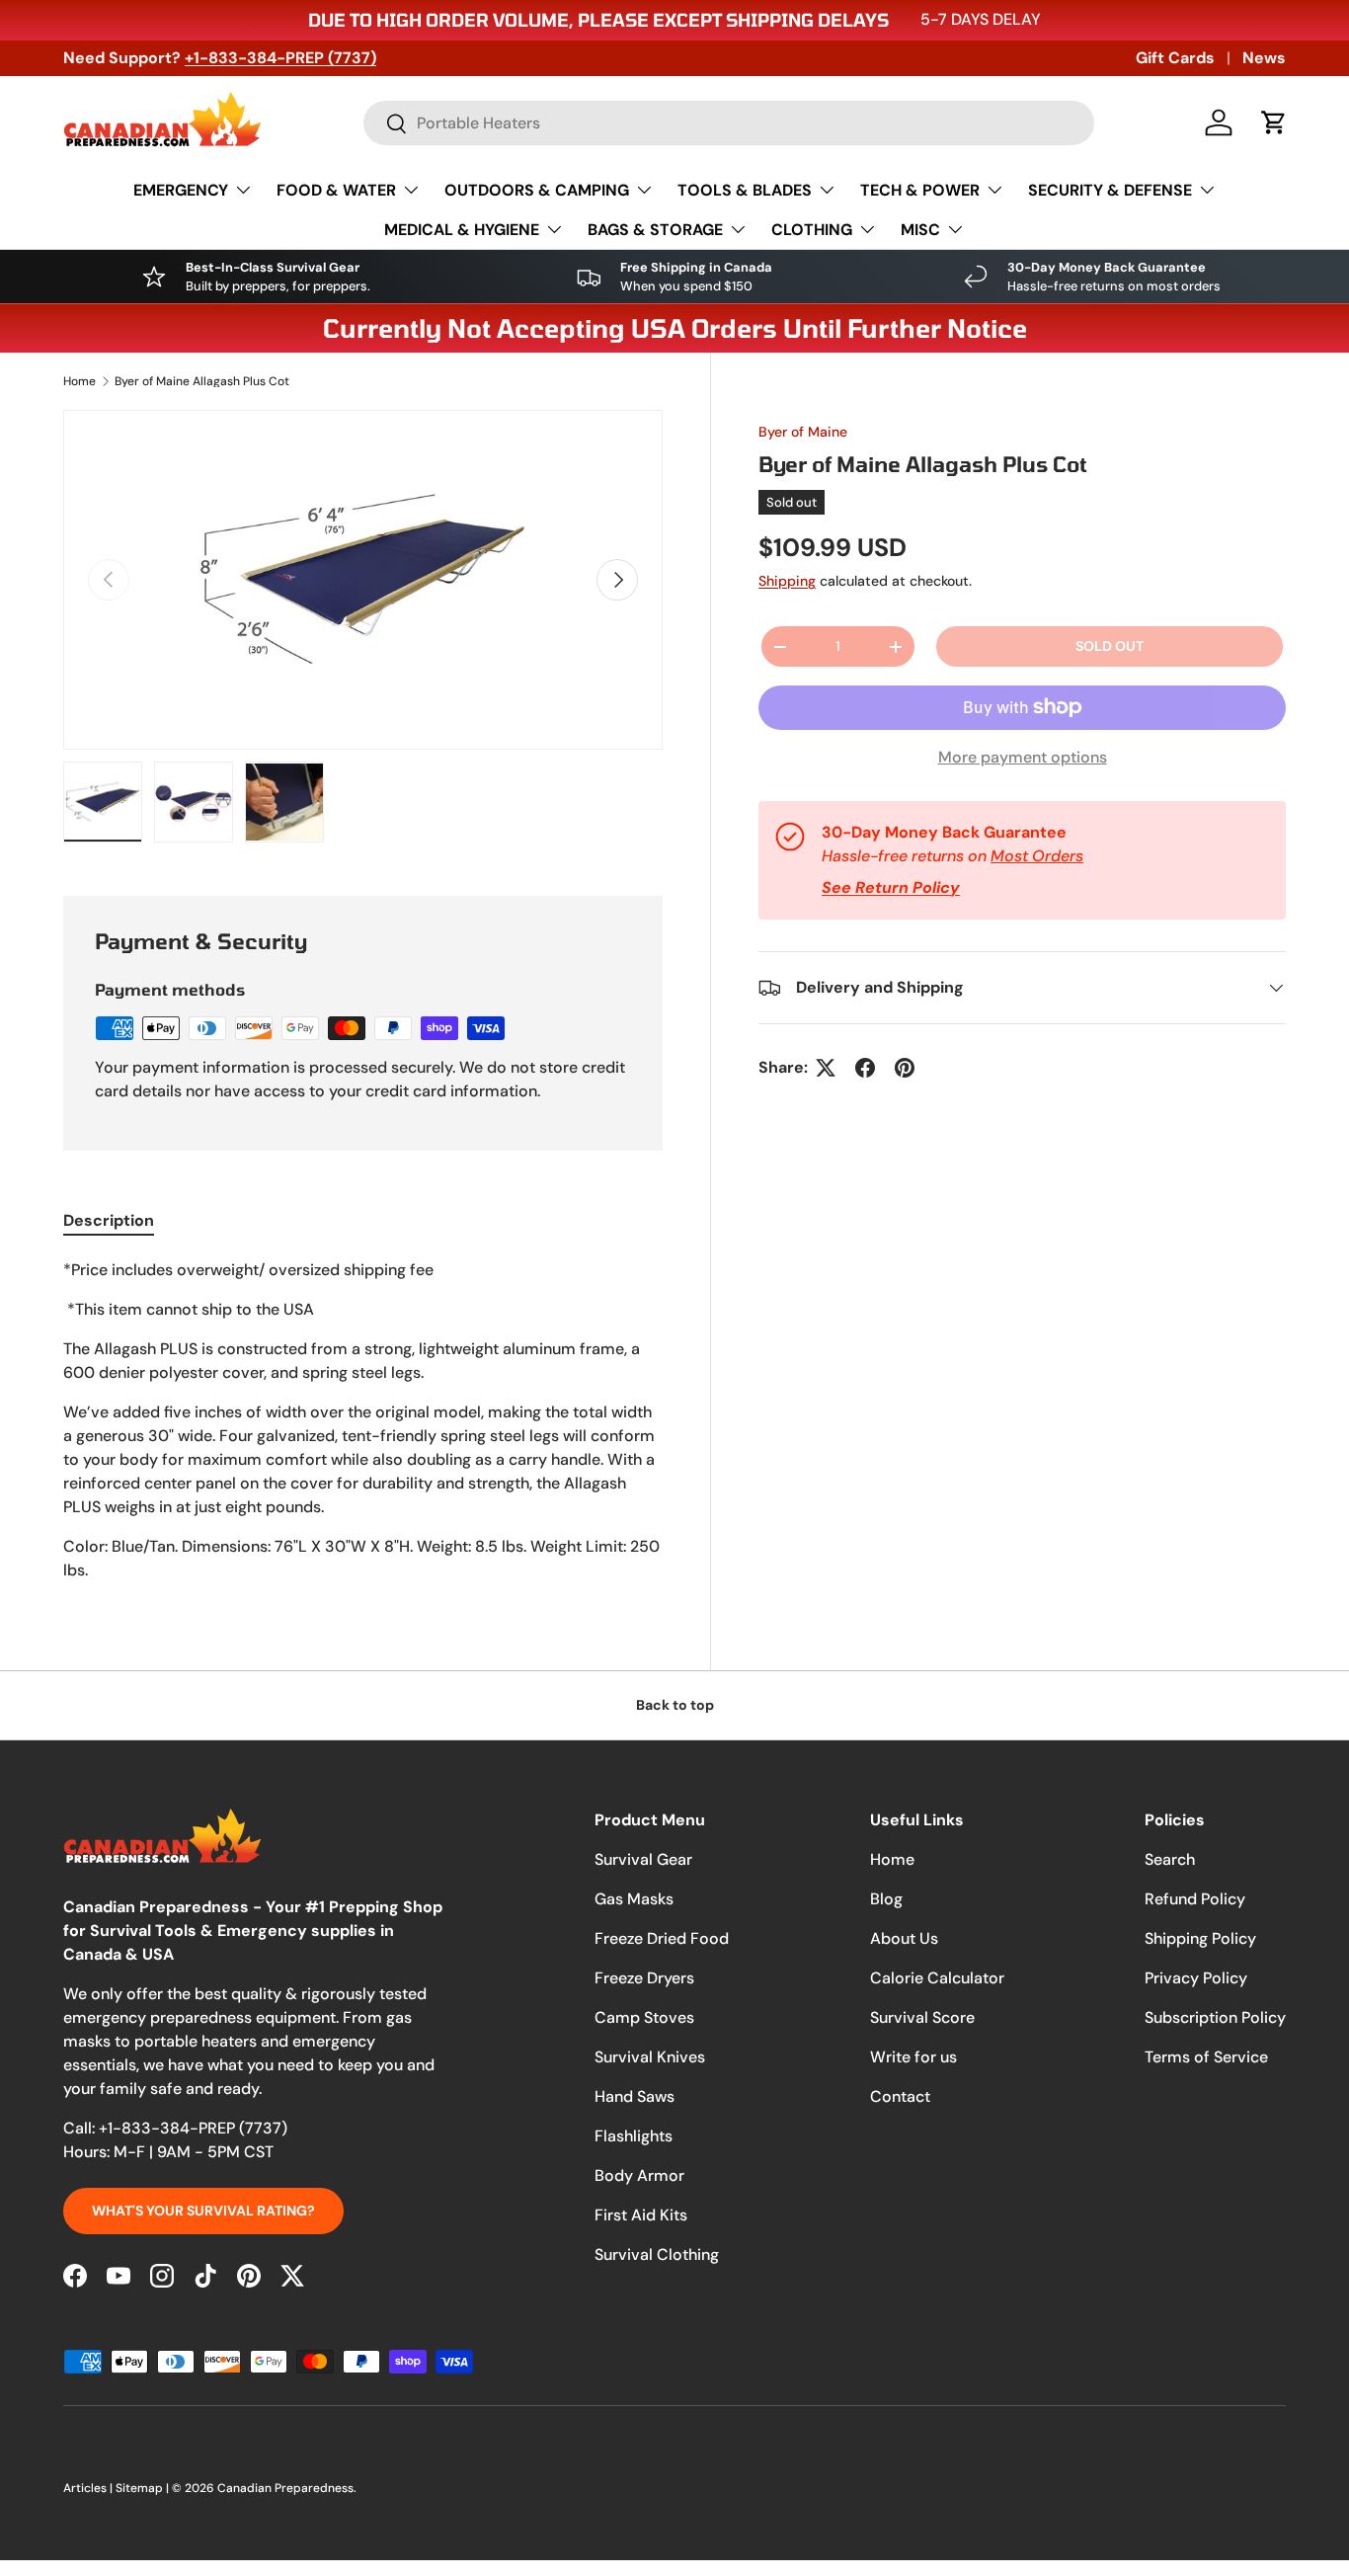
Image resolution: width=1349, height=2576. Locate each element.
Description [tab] (109, 1220)
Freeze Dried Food (662, 1938)
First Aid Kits (641, 2215)
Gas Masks (634, 1899)
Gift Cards (1175, 58)
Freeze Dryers (644, 1978)
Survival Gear (643, 1859)
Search (1170, 1859)
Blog (886, 1899)
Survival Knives (650, 2057)
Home (79, 381)
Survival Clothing (657, 2254)
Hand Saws (635, 2096)
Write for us (913, 2057)
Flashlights (634, 2136)
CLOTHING (812, 230)
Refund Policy (1195, 1899)
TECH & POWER (920, 190)
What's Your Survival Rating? (203, 2211)
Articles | (89, 2488)
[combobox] (729, 123)
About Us (904, 1938)
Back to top (675, 1705)
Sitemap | (144, 2488)
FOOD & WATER (336, 190)
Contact (900, 2096)
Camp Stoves (644, 2017)
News (1264, 58)
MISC (920, 230)
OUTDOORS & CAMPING (537, 190)
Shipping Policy (1200, 1938)
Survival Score (922, 2017)
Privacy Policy (1196, 1978)
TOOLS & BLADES (745, 190)
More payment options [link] (1023, 757)
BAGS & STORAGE (655, 230)
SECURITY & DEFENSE (1110, 190)
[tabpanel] (363, 1420)
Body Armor (639, 2175)
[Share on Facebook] (865, 1068)
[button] (1274, 122)
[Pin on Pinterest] (905, 1068)
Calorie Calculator (937, 1978)
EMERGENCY (181, 190)
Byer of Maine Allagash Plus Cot (202, 381)
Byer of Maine (803, 432)
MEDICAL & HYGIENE (462, 230)
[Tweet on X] (826, 1068)
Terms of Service (1206, 2057)
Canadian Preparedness (285, 2488)
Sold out (1110, 646)
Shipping (787, 581)
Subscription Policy (1215, 2017)
